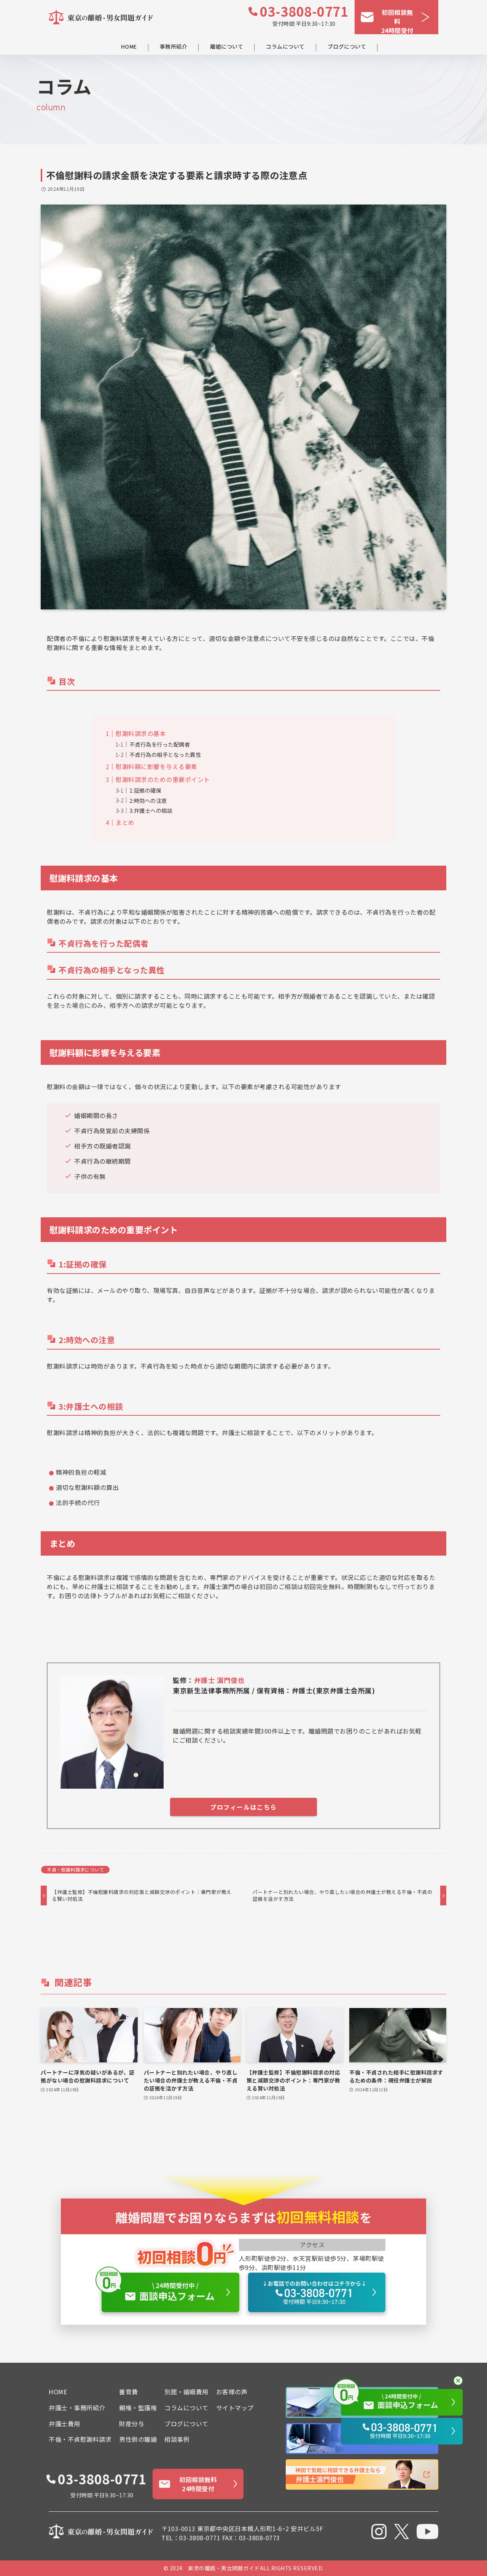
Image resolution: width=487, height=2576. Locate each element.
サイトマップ (235, 2408)
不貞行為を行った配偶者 (160, 744)
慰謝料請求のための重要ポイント (163, 779)
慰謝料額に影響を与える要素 (157, 766)
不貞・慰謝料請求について (75, 1869)
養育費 (129, 2392)
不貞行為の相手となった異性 (165, 754)
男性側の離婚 (138, 2439)
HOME (129, 47)
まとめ (125, 822)
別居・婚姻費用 (186, 2392)
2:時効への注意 (148, 800)
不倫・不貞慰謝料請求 (80, 2439)
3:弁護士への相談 (151, 810)
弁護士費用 (64, 2424)
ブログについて (347, 47)
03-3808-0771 (304, 11)
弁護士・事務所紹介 (77, 2408)
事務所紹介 (174, 47)
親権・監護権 (138, 2408)
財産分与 (132, 2424)
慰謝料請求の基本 (141, 733)
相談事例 (177, 2439)
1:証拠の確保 (146, 790)
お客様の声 (232, 2392)
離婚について (227, 47)
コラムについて (285, 47)
